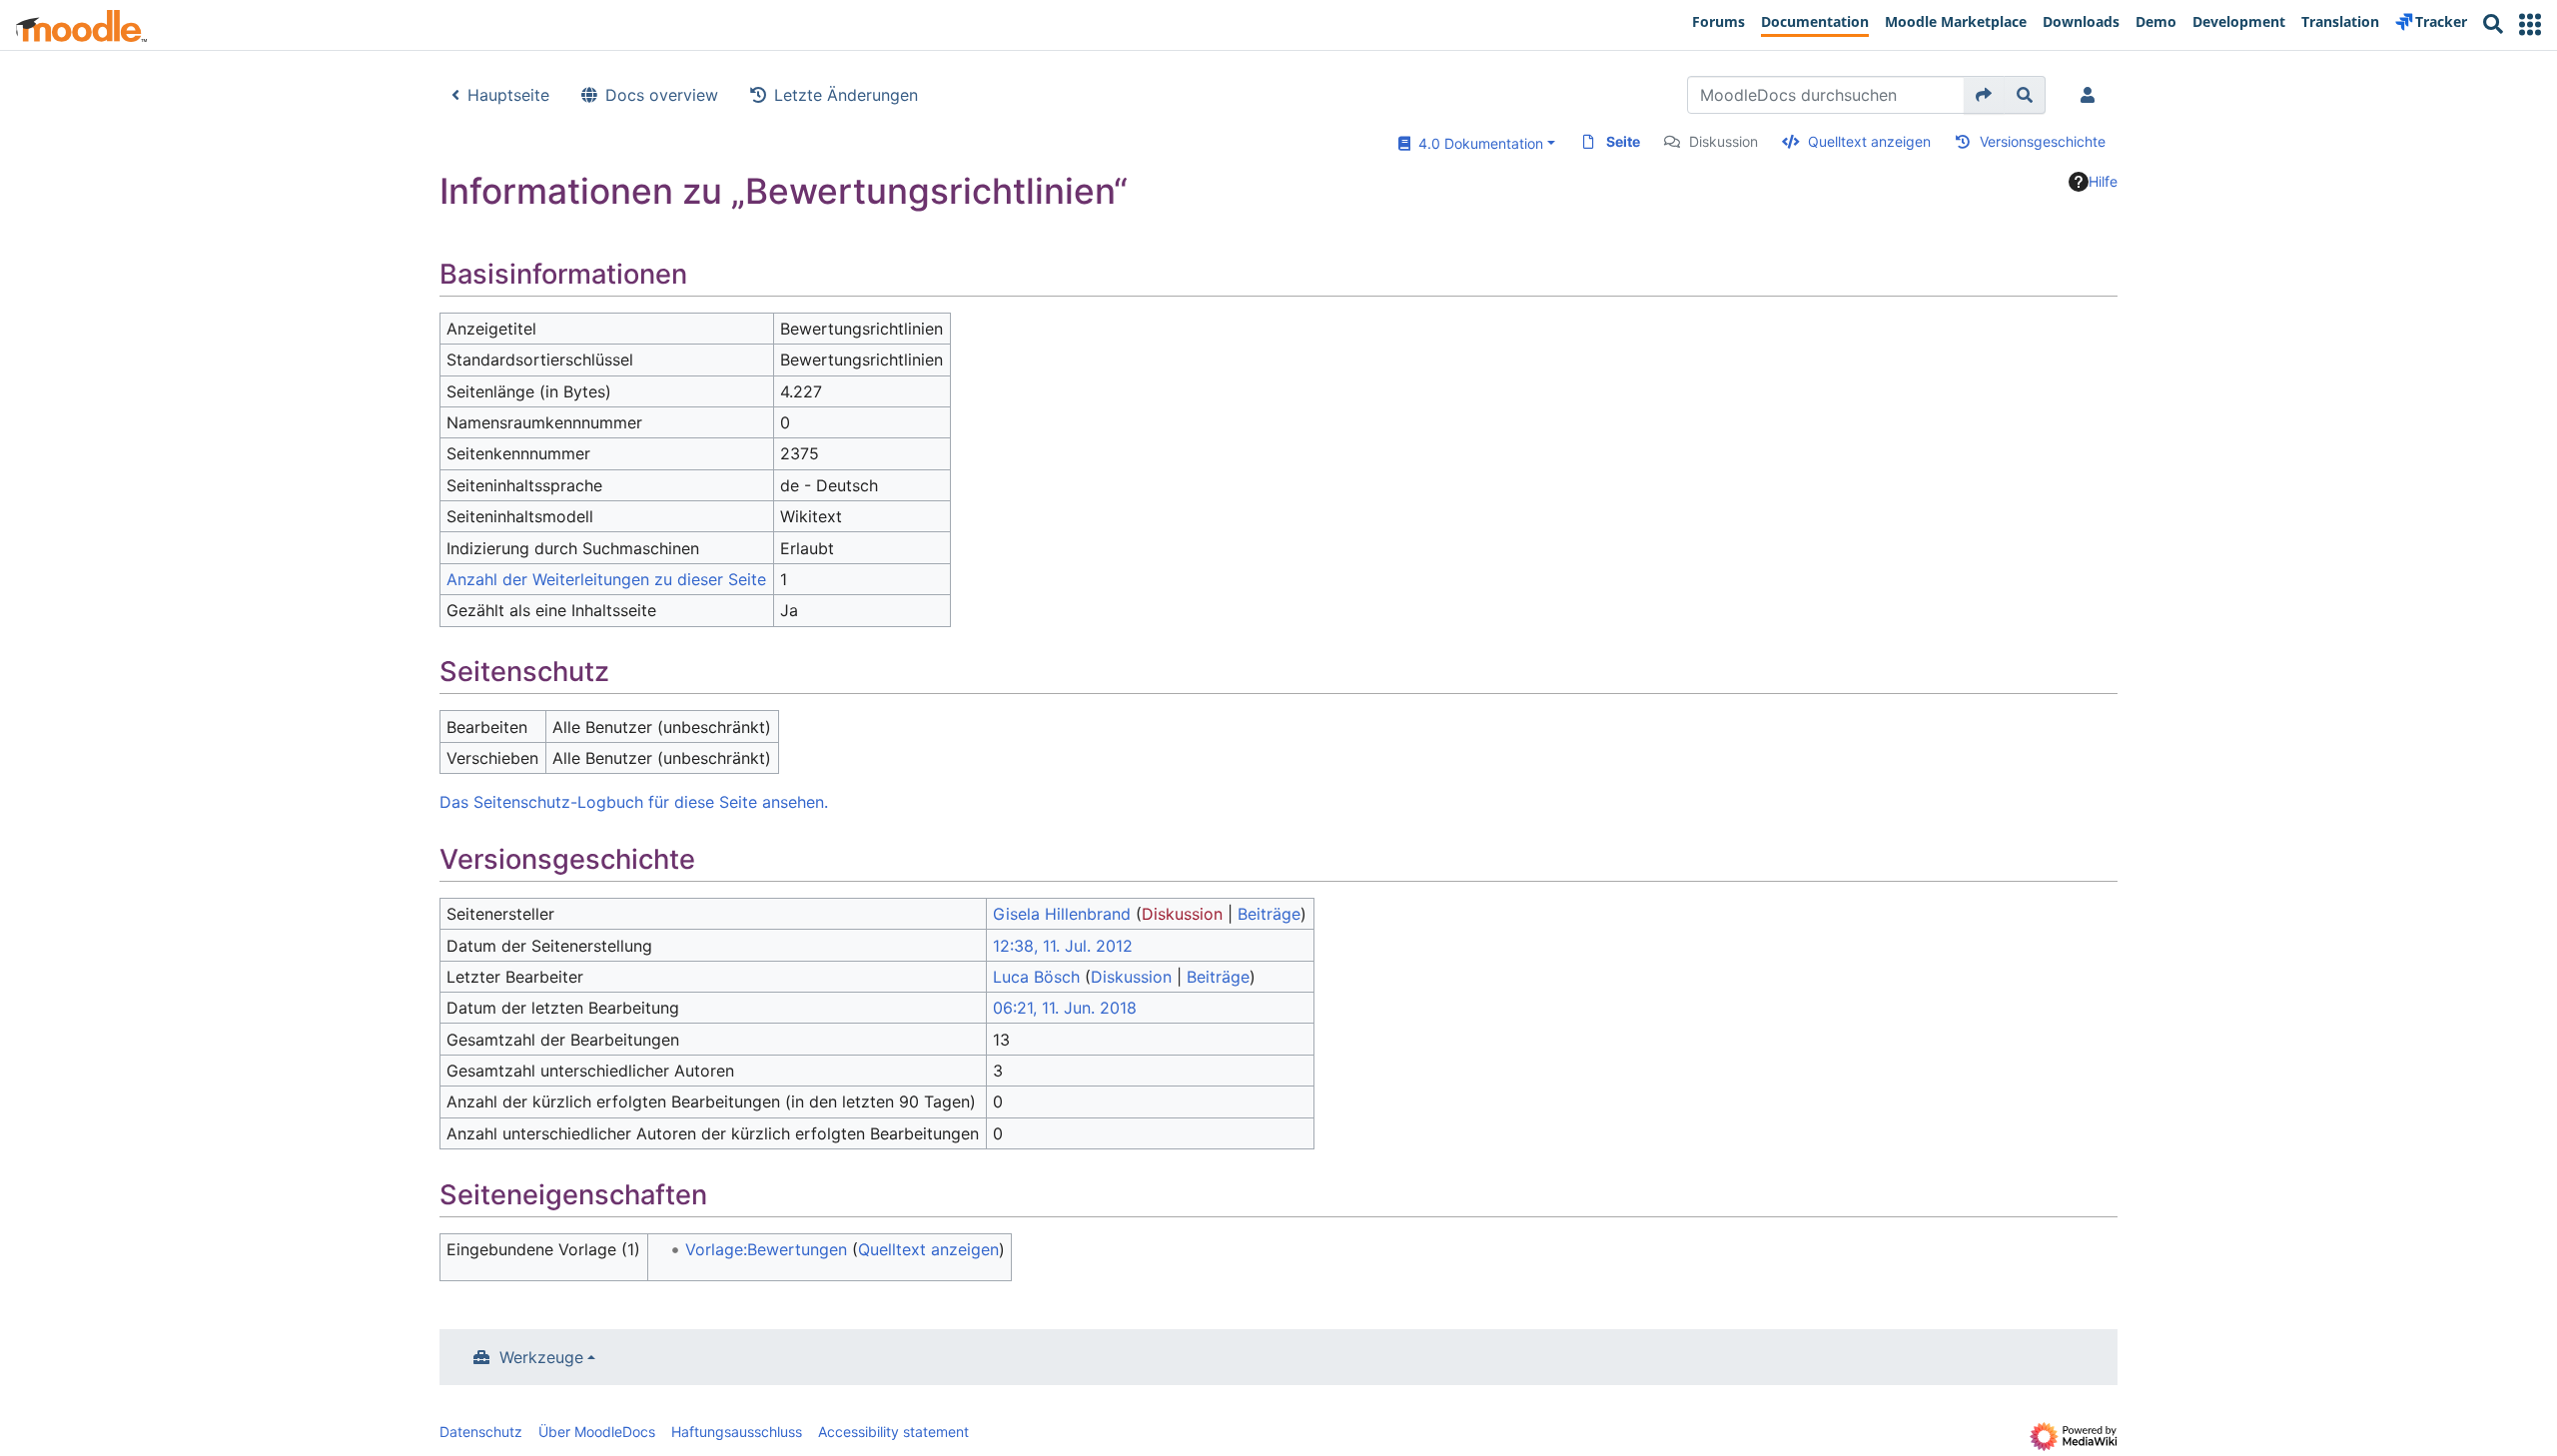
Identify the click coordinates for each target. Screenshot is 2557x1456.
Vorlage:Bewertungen (766, 1249)
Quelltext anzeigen (1869, 141)
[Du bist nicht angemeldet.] (2092, 95)
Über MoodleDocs (597, 1432)
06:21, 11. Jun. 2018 (1065, 1008)
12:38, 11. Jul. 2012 (1063, 946)
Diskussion (1723, 141)
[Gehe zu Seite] (1984, 95)
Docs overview (662, 95)
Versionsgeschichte (2043, 141)
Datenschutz (481, 1432)
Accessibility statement (893, 1432)
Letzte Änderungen (846, 95)
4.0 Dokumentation (1477, 143)
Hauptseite (508, 95)
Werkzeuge (541, 1357)
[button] (2530, 24)
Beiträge (1269, 914)
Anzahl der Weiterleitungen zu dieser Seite (606, 579)
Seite (1623, 141)
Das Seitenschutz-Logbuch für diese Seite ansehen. (634, 802)
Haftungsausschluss (737, 1432)
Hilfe (2103, 181)
